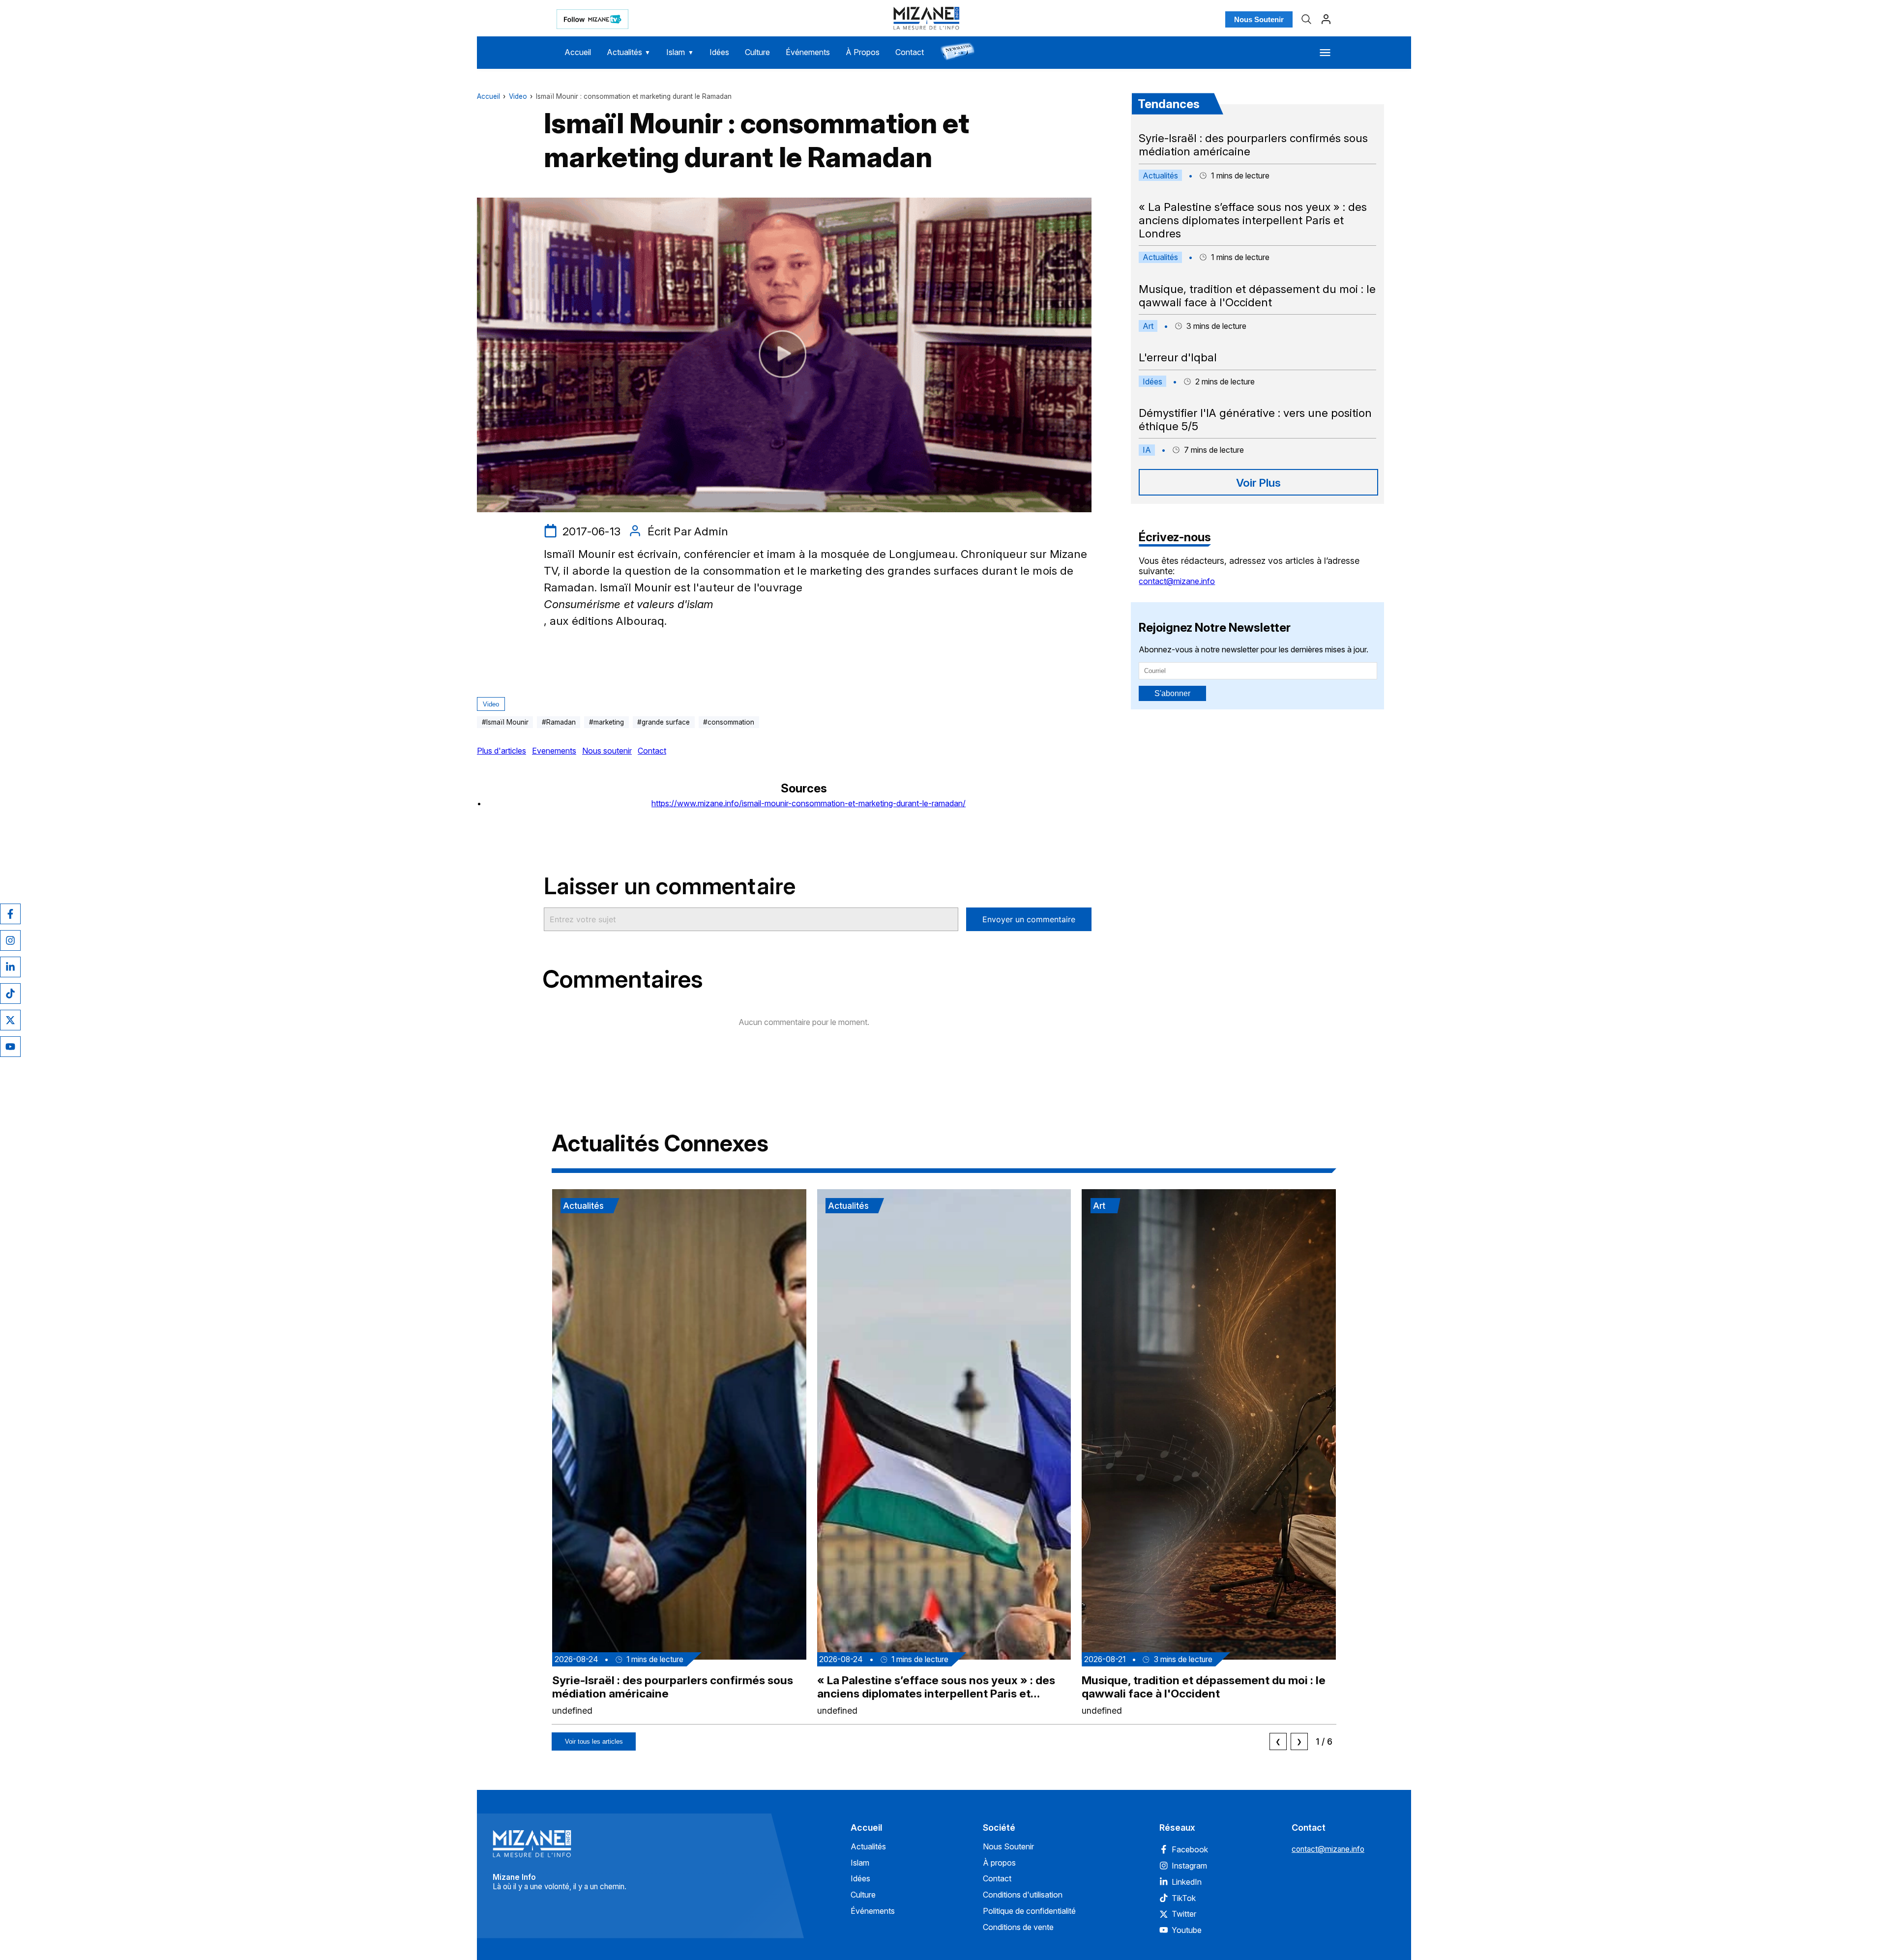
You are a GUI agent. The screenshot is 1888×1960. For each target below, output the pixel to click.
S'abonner (1172, 693)
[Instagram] (10, 940)
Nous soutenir (607, 751)
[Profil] (1326, 19)
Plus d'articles (501, 751)
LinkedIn (1187, 1882)
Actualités (629, 52)
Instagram (1189, 1866)
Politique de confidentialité (1029, 1911)
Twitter (1184, 1914)
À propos (999, 1863)
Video (518, 96)
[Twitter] (10, 1020)
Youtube (1187, 1930)
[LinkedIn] (10, 967)
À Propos (863, 52)
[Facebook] (10, 914)
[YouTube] (10, 1047)
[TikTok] (10, 994)
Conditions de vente (1018, 1927)
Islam (680, 52)
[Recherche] (1306, 19)
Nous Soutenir (1259, 19)
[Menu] (1325, 53)
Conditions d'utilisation (1023, 1895)
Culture (757, 52)
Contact (910, 52)
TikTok (1184, 1898)
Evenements (554, 751)
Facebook (1190, 1849)
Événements (808, 52)
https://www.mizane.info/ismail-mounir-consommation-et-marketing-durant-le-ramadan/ (809, 803)
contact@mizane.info (1177, 581)
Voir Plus (1258, 483)
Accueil (578, 52)
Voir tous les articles (594, 1741)
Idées (719, 52)
